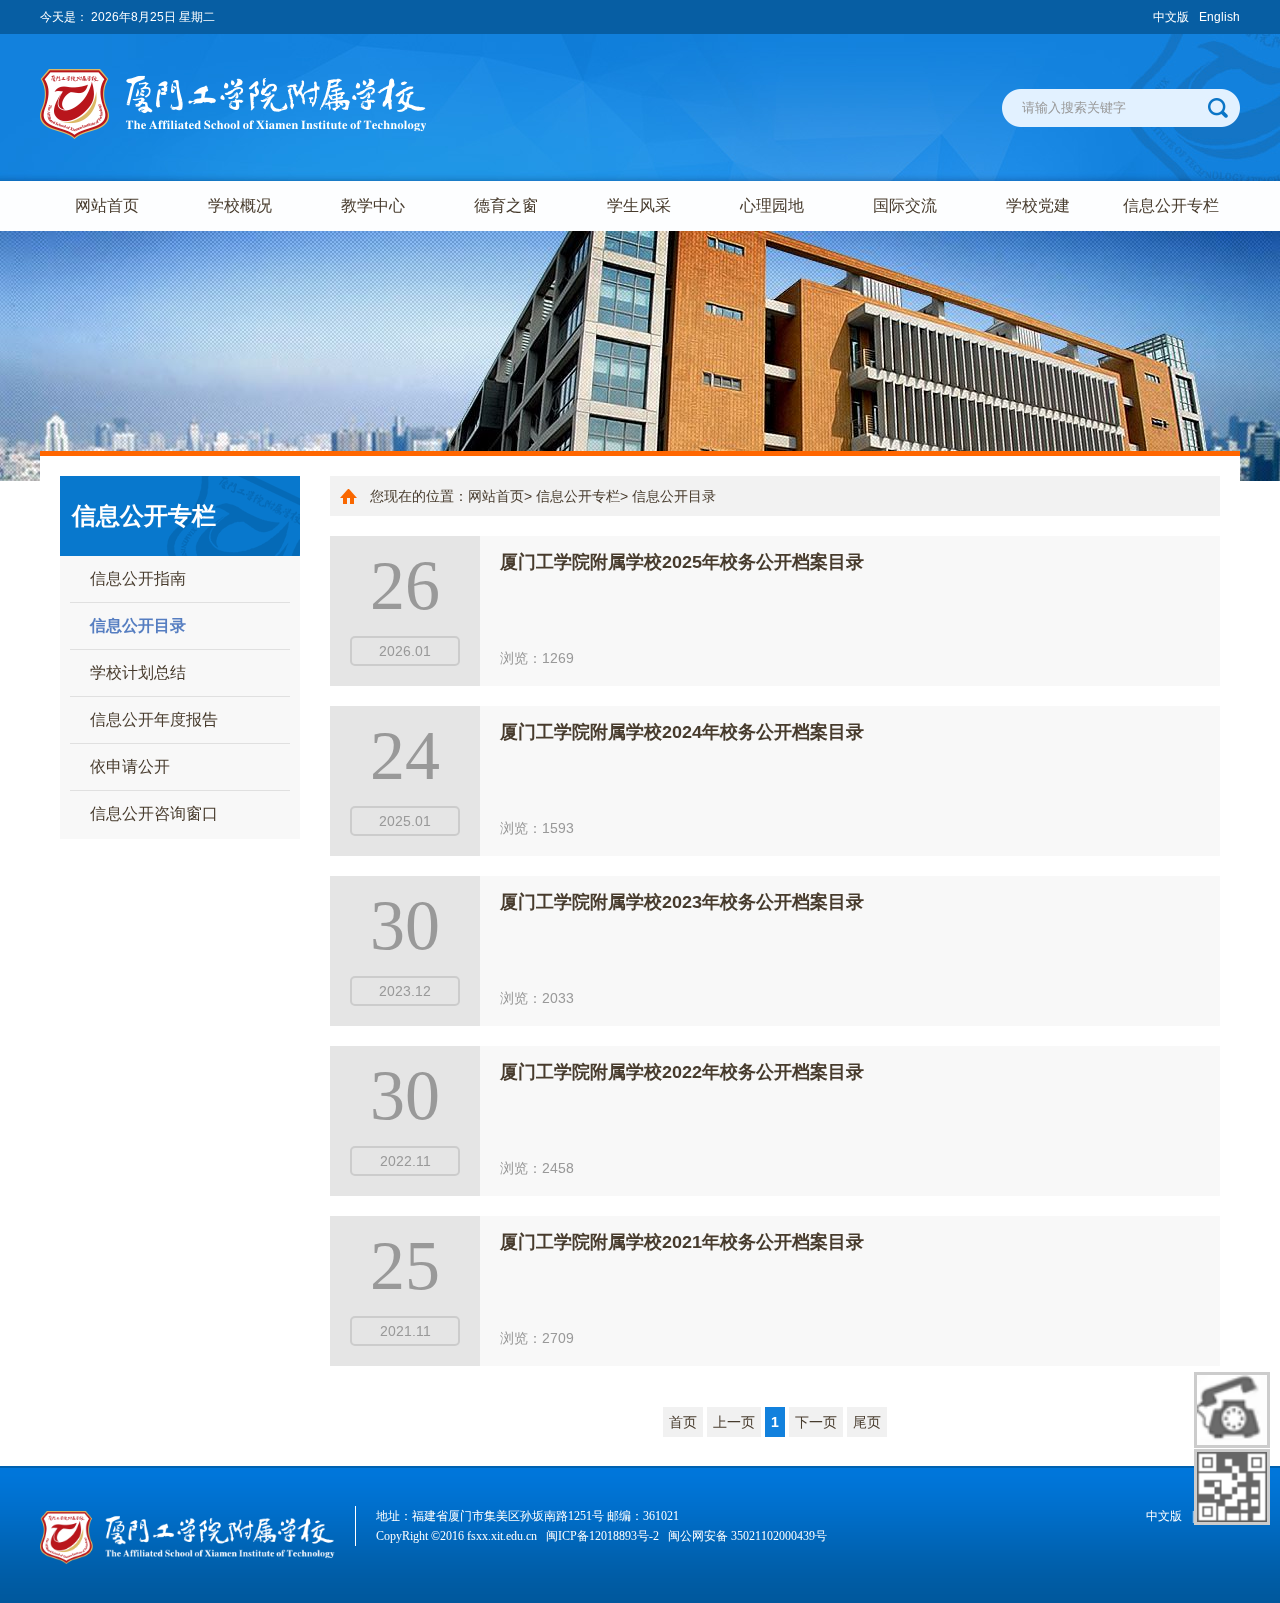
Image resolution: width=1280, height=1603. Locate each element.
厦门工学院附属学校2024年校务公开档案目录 (682, 732)
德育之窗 (506, 205)
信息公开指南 (138, 578)
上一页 (734, 1422)
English (1219, 17)
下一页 (816, 1422)
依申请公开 (130, 766)
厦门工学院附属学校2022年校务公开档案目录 (682, 1072)
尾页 (867, 1422)
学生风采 (639, 205)
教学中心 (373, 205)
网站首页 (107, 205)
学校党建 (1038, 205)
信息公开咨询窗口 (154, 813)
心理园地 (772, 205)
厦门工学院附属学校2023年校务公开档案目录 (682, 902)
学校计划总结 (138, 672)
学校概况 (240, 205)
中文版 (1171, 17)
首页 (683, 1422)
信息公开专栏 (1171, 205)
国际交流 (905, 205)
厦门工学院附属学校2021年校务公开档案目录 (682, 1242)
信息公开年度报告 (154, 719)
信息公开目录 (138, 625)
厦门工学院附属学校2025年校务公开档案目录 (682, 562)
